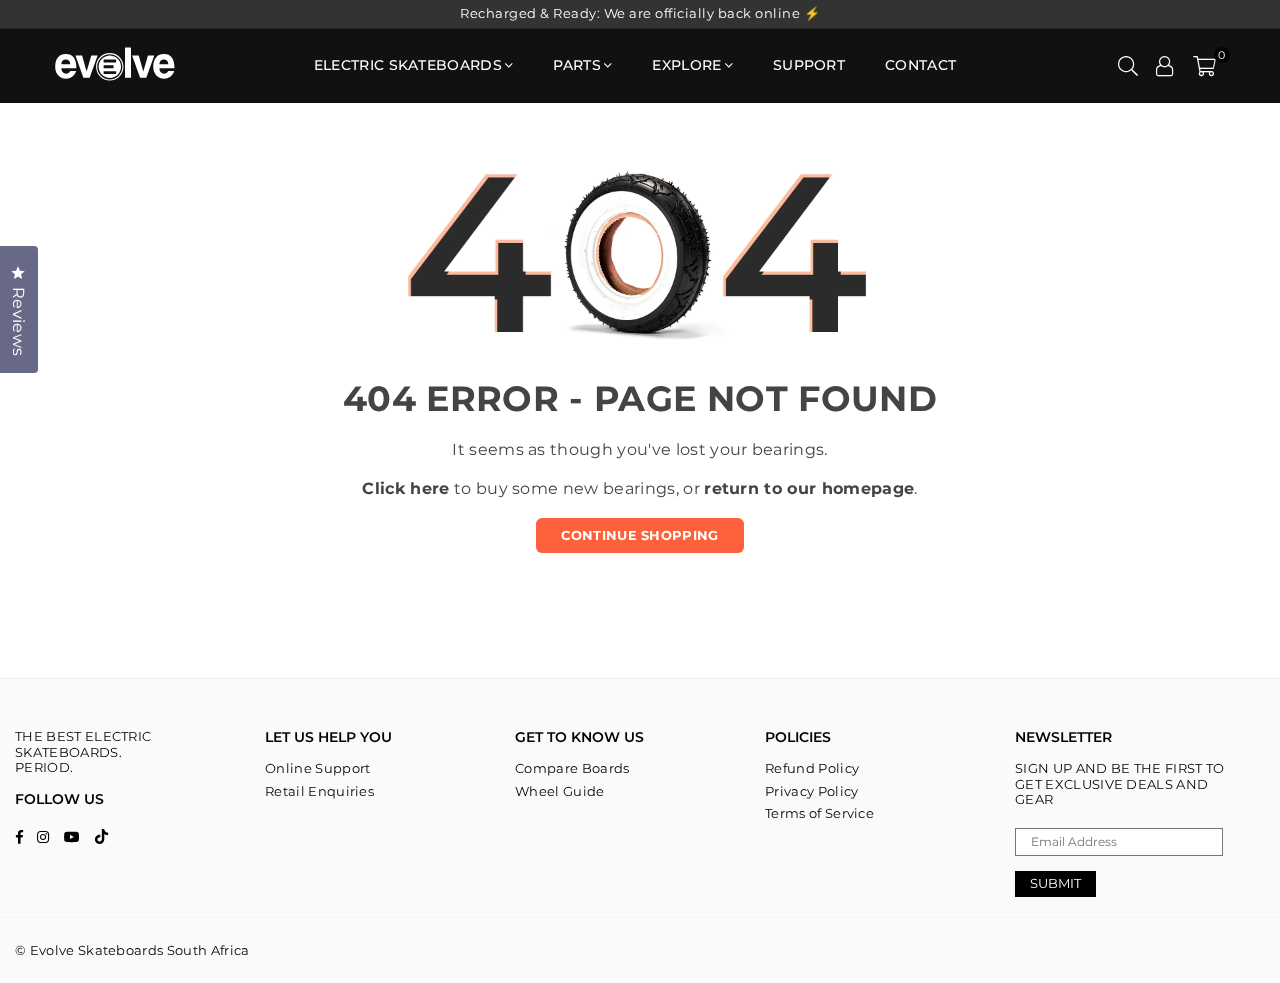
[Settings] (1165, 65)
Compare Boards (572, 768)
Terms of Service (819, 813)
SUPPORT (809, 65)
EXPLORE (686, 65)
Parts (577, 65)
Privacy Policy (811, 791)
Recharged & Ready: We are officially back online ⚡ (640, 13)
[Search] (1128, 65)
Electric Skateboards (408, 65)
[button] (1204, 65)
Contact (920, 65)
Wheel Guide (560, 791)
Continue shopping (639, 535)
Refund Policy (812, 768)
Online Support (317, 768)
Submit (1055, 883)
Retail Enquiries (319, 791)
